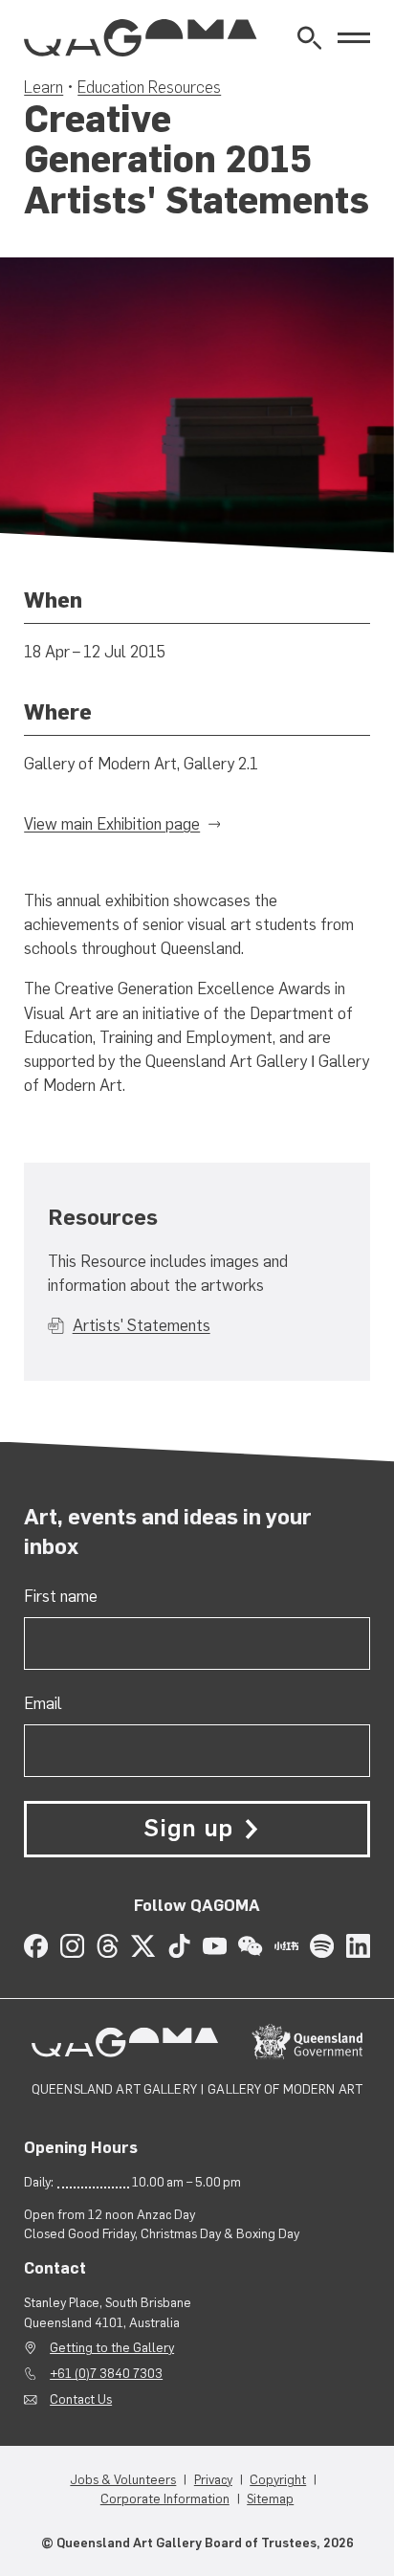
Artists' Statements (141, 1325)
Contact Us (81, 2399)
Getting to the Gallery (112, 2347)
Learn (44, 87)
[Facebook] (36, 1946)
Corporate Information (165, 2498)
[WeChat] (250, 1946)
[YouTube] (215, 1946)
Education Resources (149, 87)
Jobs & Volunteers (123, 2479)
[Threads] (108, 1946)
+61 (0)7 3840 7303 (106, 2373)
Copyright (278, 2479)
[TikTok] (179, 1946)
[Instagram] (72, 1946)
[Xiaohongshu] (286, 1946)
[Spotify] (322, 1946)
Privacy (213, 2479)
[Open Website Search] (309, 38)
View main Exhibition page (112, 824)
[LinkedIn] (358, 1946)
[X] (143, 1946)
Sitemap (270, 2498)
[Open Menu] (354, 38)
